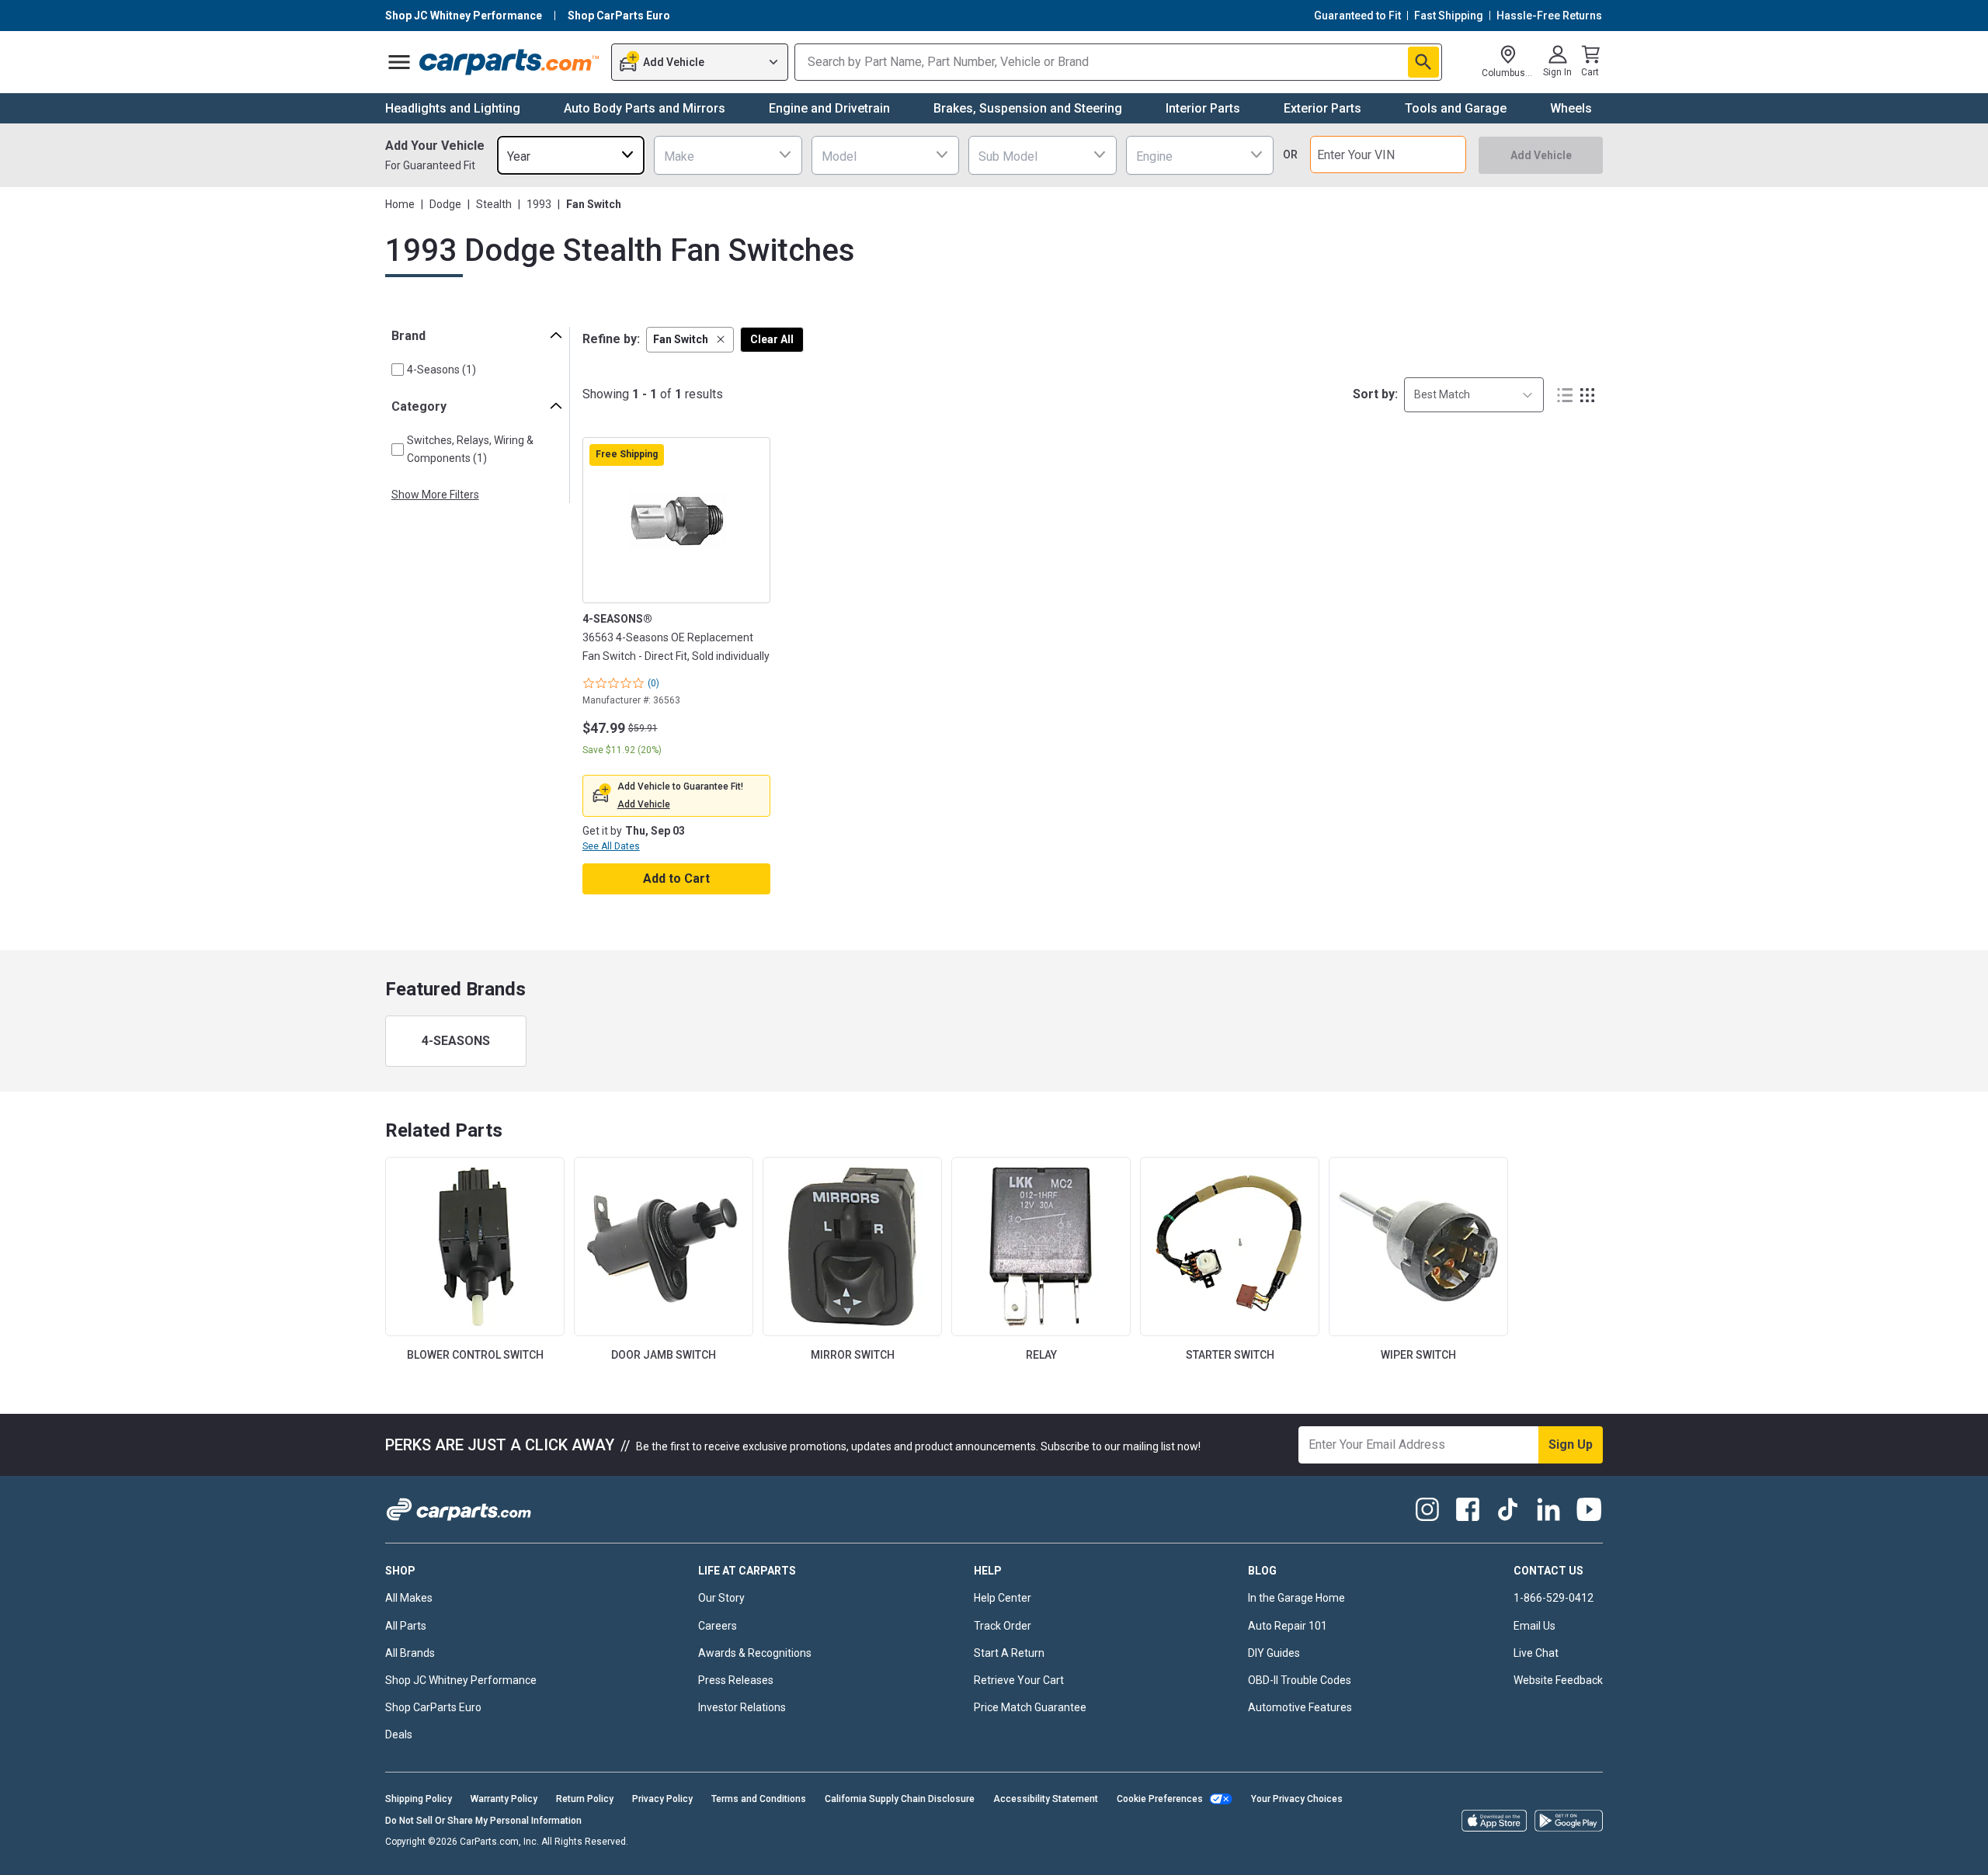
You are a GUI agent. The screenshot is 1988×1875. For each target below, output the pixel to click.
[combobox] (571, 155)
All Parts (406, 1626)
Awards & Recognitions (755, 1653)
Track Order (1003, 1626)
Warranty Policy (504, 1799)
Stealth (494, 204)
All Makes (409, 1598)
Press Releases (736, 1680)
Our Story (721, 1598)
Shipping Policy (419, 1799)
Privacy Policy (662, 1799)
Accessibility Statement (1046, 1799)
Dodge (445, 204)
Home (400, 204)
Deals (399, 1734)
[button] (690, 340)
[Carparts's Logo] (510, 62)
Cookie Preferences (1160, 1799)
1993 (539, 204)
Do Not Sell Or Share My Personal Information (483, 1821)
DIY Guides (1274, 1653)
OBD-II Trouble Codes (1300, 1680)
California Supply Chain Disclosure (900, 1799)
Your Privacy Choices (1297, 1799)
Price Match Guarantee (1030, 1707)
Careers (718, 1626)
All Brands (410, 1653)
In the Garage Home (1296, 1598)
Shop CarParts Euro (433, 1707)
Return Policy (585, 1799)
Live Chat (1536, 1653)
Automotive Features (1300, 1707)
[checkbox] (398, 370)
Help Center (1003, 1598)
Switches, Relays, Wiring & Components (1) (470, 449)
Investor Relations (742, 1707)
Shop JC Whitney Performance (461, 1680)
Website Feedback (1558, 1680)
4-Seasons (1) (441, 370)
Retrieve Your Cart (1019, 1680)
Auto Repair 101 (1288, 1626)
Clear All (772, 339)
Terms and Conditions (759, 1799)
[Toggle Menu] (399, 62)
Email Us (1534, 1626)
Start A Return (1009, 1653)
